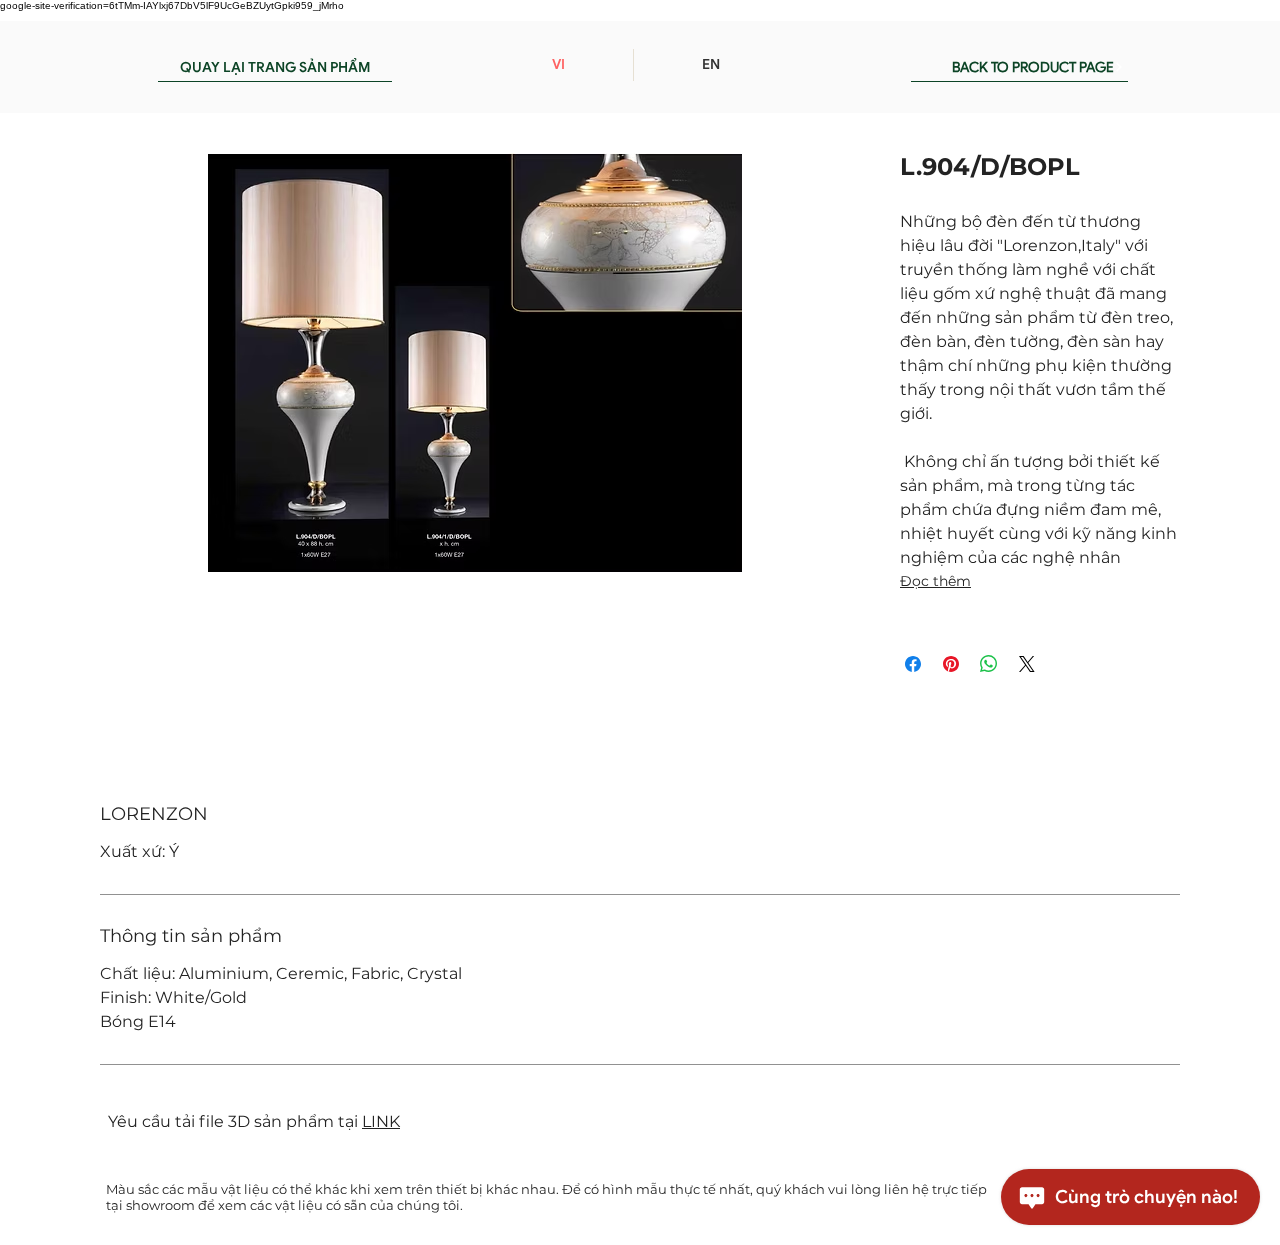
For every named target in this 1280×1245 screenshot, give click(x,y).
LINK (381, 1121)
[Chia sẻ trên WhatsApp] (989, 664)
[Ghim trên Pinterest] (951, 664)
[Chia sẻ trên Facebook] (913, 664)
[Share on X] (1027, 664)
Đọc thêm (935, 581)
